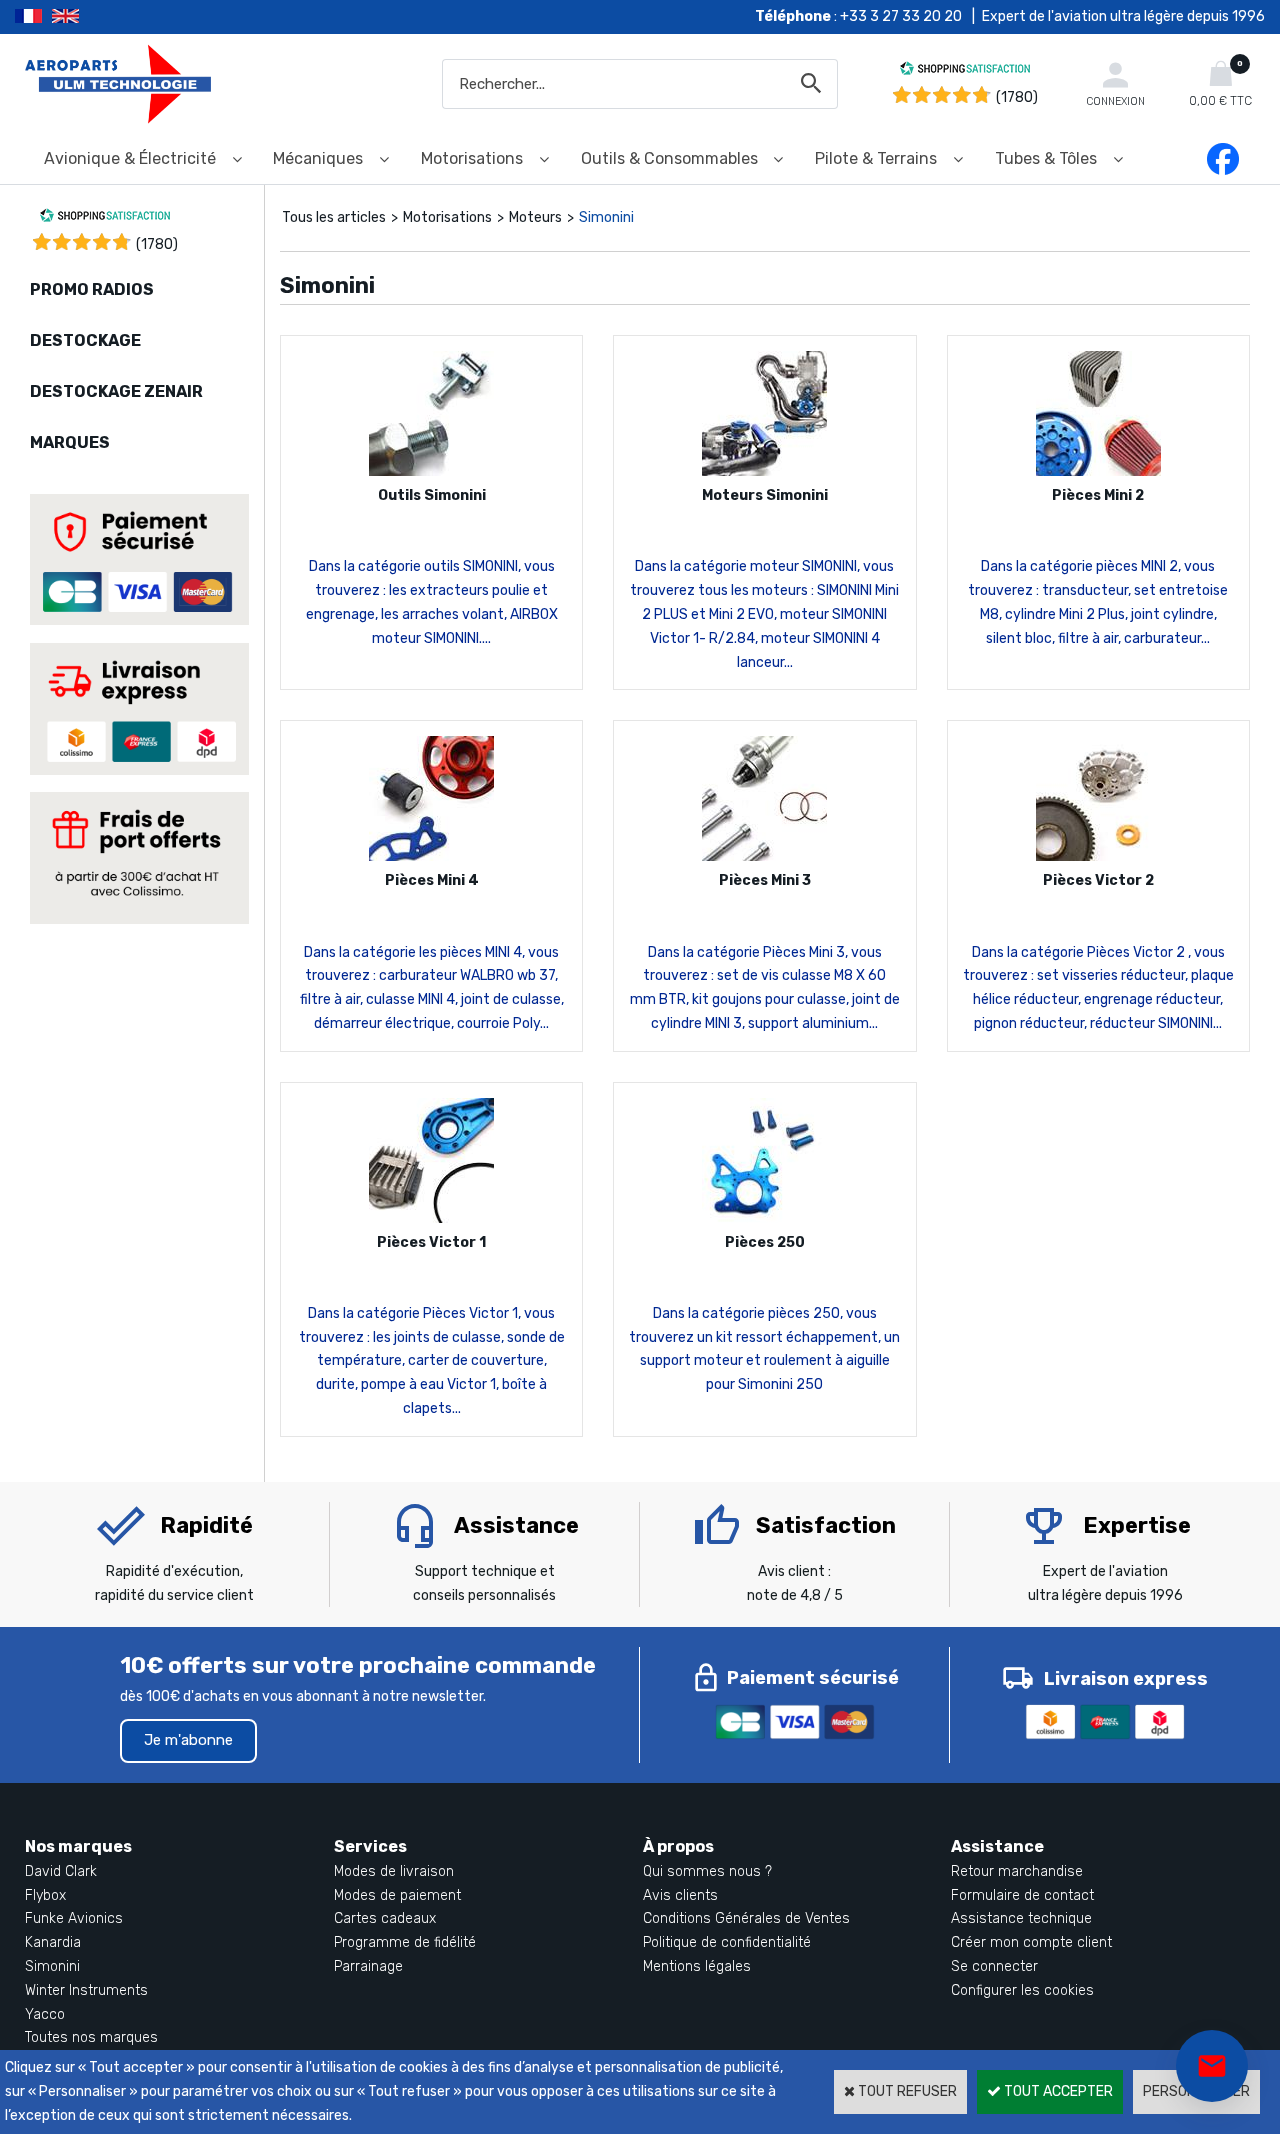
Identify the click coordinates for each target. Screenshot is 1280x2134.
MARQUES (70, 442)
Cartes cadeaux (385, 1918)
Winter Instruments (86, 1990)
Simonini (606, 217)
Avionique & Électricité (130, 158)
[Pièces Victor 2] (1098, 856)
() (157, 244)
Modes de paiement (397, 1895)
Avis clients (680, 1895)
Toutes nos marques (91, 2037)
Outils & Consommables (669, 158)
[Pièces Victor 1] (431, 1218)
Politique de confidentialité (727, 1942)
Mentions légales (697, 1966)
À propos (678, 1846)
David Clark (61, 1871)
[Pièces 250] (764, 1218)
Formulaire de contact (1022, 1895)
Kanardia (53, 1942)
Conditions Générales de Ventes (746, 1918)
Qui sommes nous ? (707, 1871)
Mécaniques (318, 158)
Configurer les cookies (1022, 1990)
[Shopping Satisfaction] (965, 71)
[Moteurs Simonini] (764, 471)
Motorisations (472, 158)
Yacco (45, 2014)
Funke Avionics (74, 1918)
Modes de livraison (394, 1871)
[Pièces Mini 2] (1098, 471)
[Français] (33, 17)
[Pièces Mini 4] (431, 856)
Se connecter (994, 1966)
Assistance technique (1021, 1918)
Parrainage (368, 1966)
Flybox (45, 1895)
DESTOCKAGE (85, 340)
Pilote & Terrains (876, 158)
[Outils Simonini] (431, 471)
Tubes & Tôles (1046, 158)
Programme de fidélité (405, 1942)
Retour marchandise (1017, 1871)
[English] (90, 17)
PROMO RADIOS (92, 289)
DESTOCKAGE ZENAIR (116, 391)
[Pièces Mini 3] (764, 856)
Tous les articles (334, 217)
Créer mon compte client (1031, 1942)
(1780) (1017, 97)
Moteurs (535, 217)
